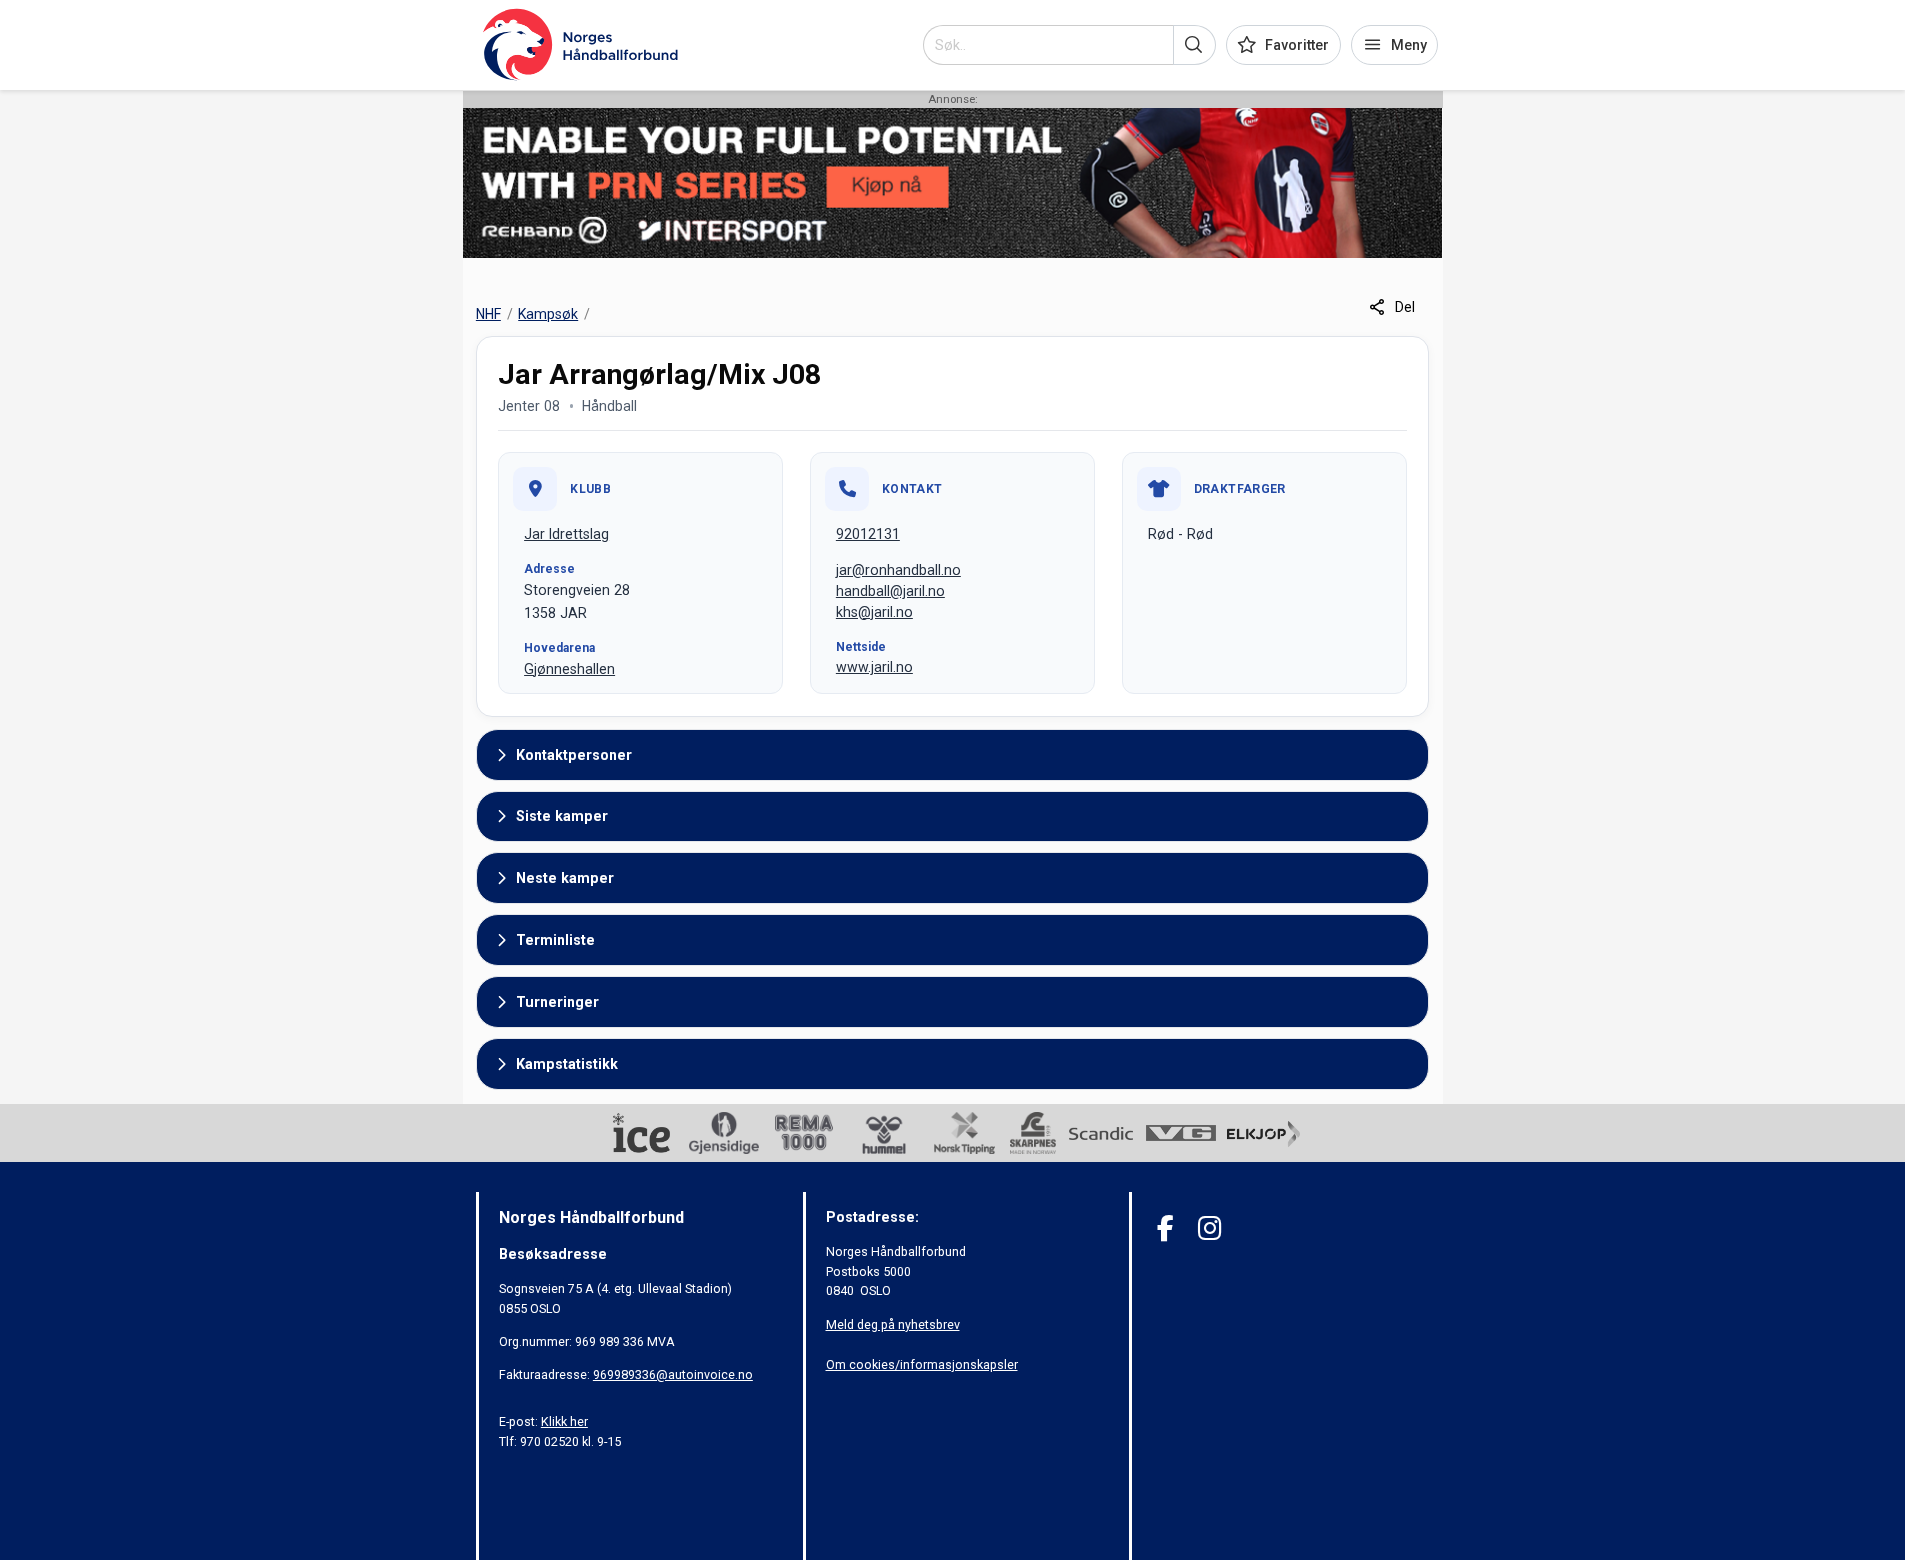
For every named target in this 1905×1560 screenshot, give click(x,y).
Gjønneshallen (569, 669)
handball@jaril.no (890, 591)
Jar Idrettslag (566, 534)
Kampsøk (548, 314)
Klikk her (564, 1421)
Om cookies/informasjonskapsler (922, 1364)
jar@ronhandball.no (898, 570)
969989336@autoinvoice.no (673, 1374)
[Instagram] (1209, 1228)
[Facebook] (1165, 1228)
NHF (488, 314)
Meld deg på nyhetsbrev (893, 1324)
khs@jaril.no (874, 612)
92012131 (868, 534)
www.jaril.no (874, 667)
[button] (1194, 45)
